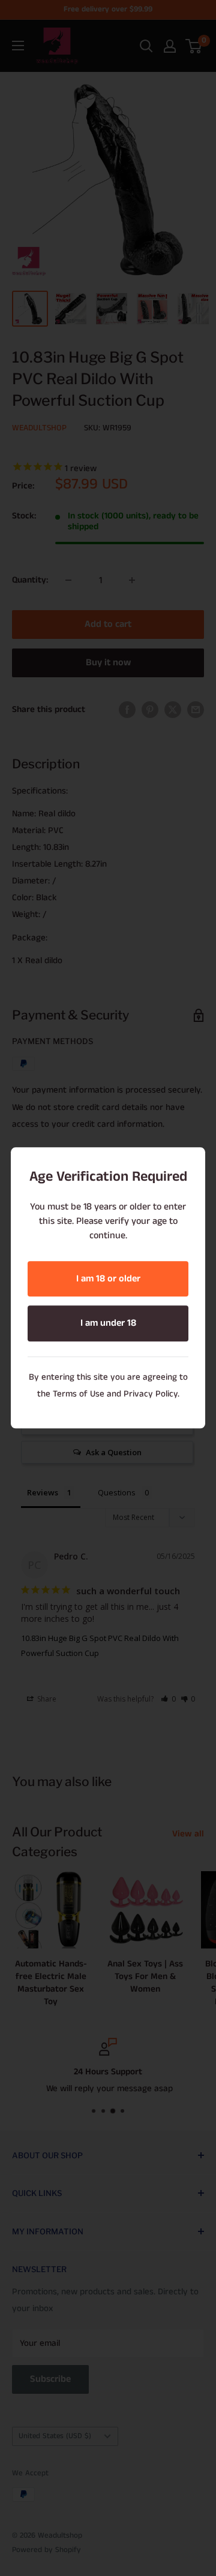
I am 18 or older (108, 1279)
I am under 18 (108, 1324)
